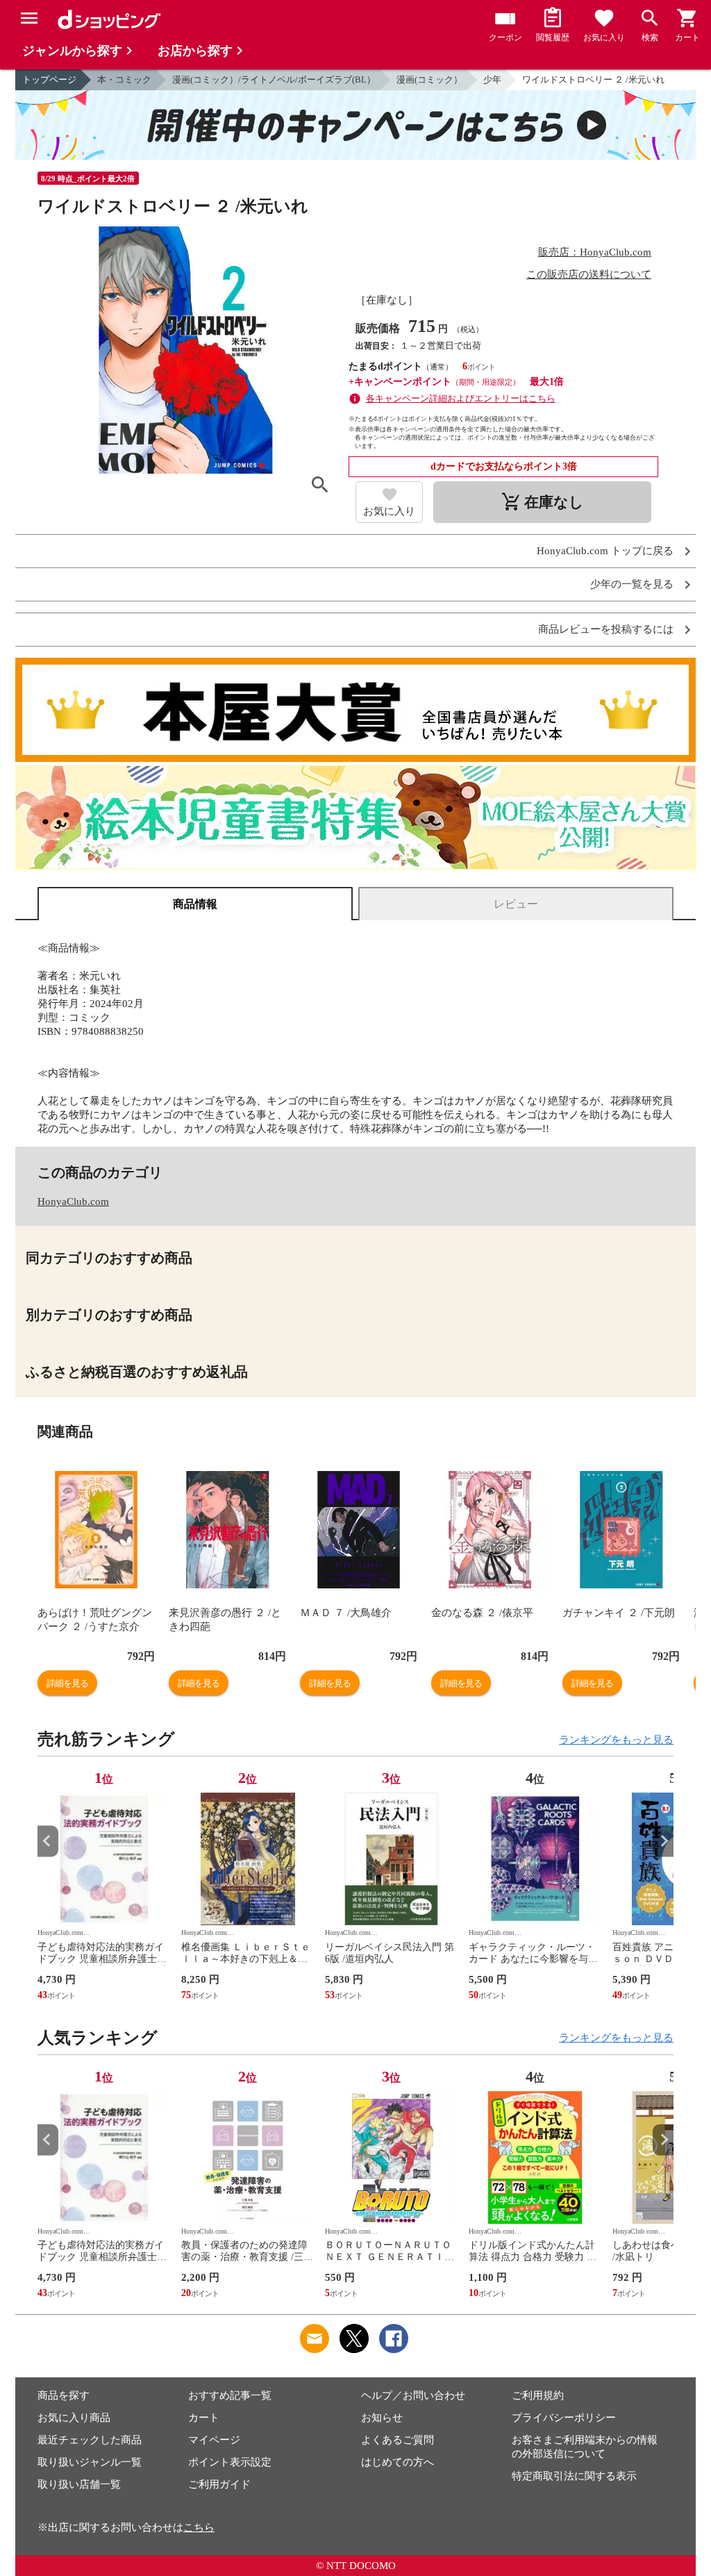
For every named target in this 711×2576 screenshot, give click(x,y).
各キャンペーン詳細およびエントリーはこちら (461, 398)
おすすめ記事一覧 (230, 2395)
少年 (492, 80)
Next (663, 1841)
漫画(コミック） (429, 80)
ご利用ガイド (219, 2484)
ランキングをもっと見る (616, 1740)
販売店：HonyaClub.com (595, 252)
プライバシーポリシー (564, 2418)
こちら (199, 2527)
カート (204, 2418)
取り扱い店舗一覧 (79, 2484)
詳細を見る (67, 1683)
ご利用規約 (538, 2395)
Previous (48, 1841)
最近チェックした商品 (90, 2440)
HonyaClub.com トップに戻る (605, 551)
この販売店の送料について (589, 274)
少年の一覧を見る (632, 584)
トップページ (49, 80)
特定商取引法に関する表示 (574, 2476)
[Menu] (29, 18)
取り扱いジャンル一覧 (90, 2462)
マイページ (214, 2440)
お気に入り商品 (74, 2418)
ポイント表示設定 (230, 2462)
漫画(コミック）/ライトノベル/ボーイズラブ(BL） (274, 80)
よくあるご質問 (398, 2440)
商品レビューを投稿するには (606, 630)
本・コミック (124, 80)
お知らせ (382, 2418)
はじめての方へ (398, 2462)
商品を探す (64, 2395)
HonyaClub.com (73, 1202)
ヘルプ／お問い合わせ (413, 2395)
